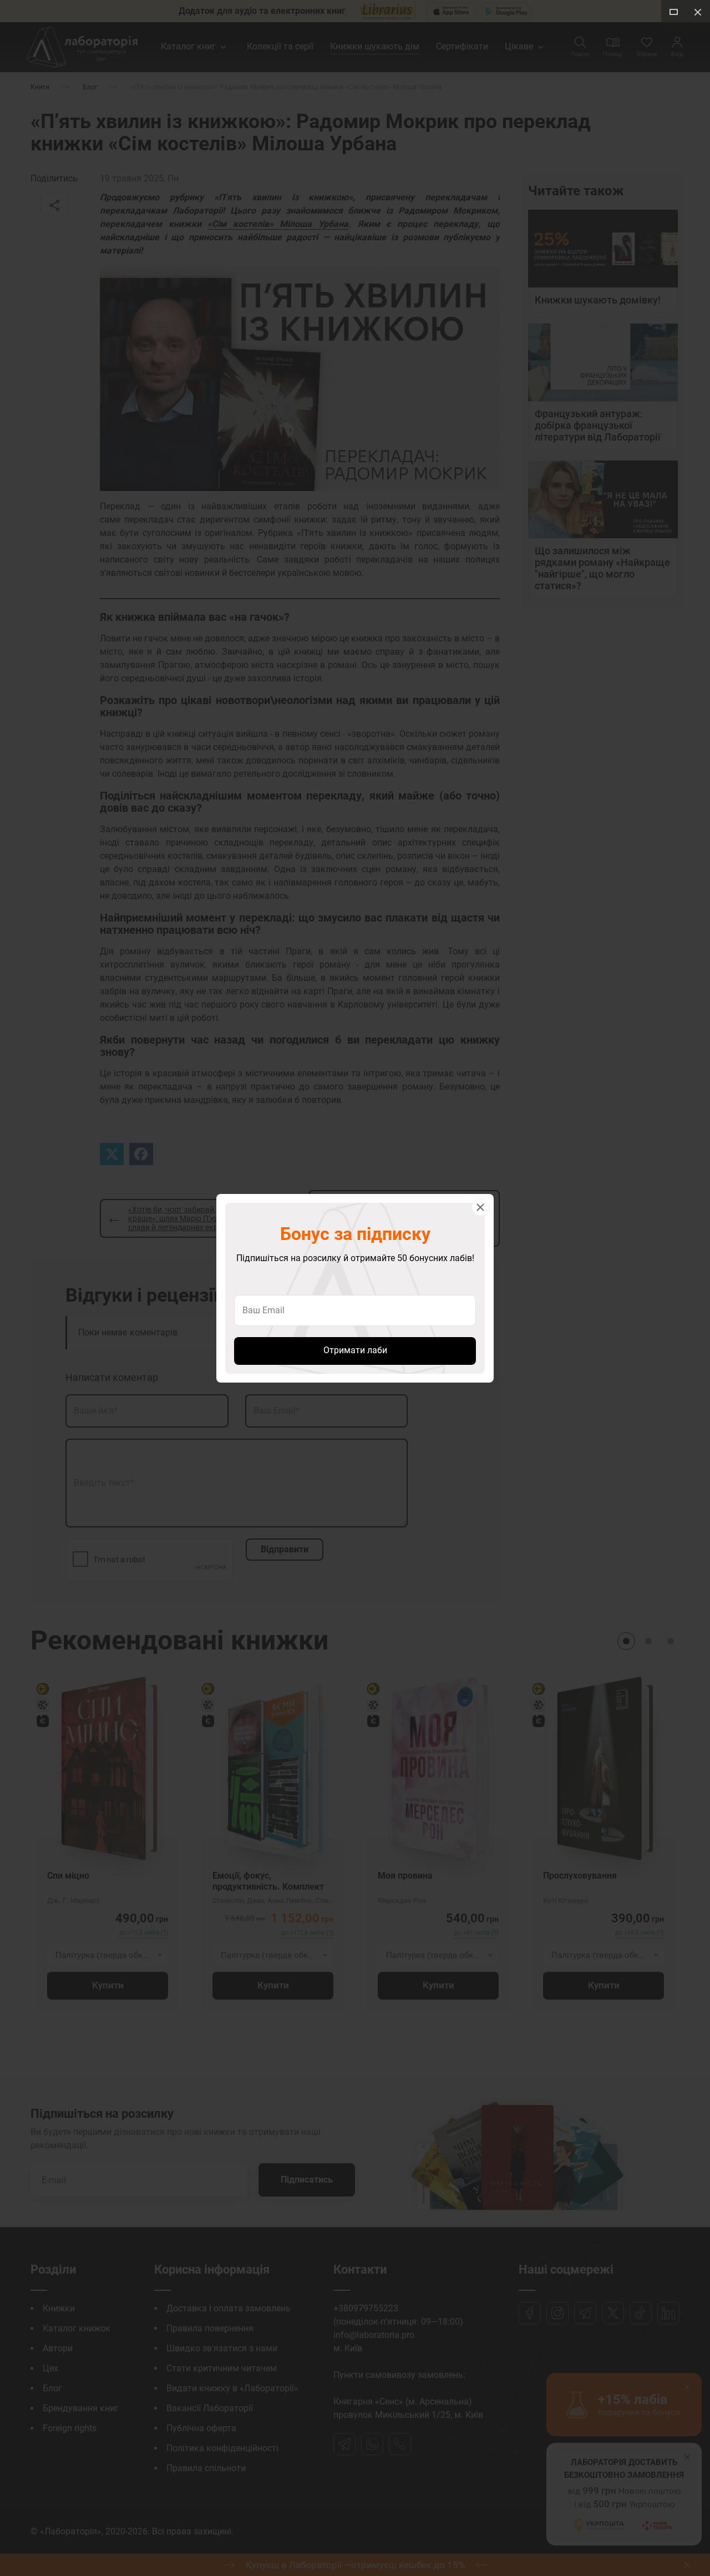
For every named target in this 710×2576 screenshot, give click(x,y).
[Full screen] (673, 12)
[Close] (698, 12)
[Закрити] (480, 1207)
